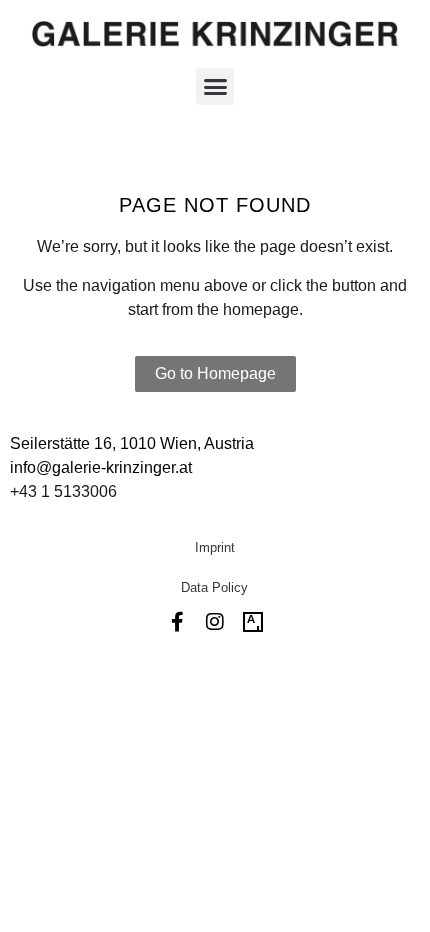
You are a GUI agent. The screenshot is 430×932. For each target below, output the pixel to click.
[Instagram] (215, 622)
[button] (215, 87)
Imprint (215, 547)
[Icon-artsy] (253, 622)
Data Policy (214, 587)
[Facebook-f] (177, 622)
